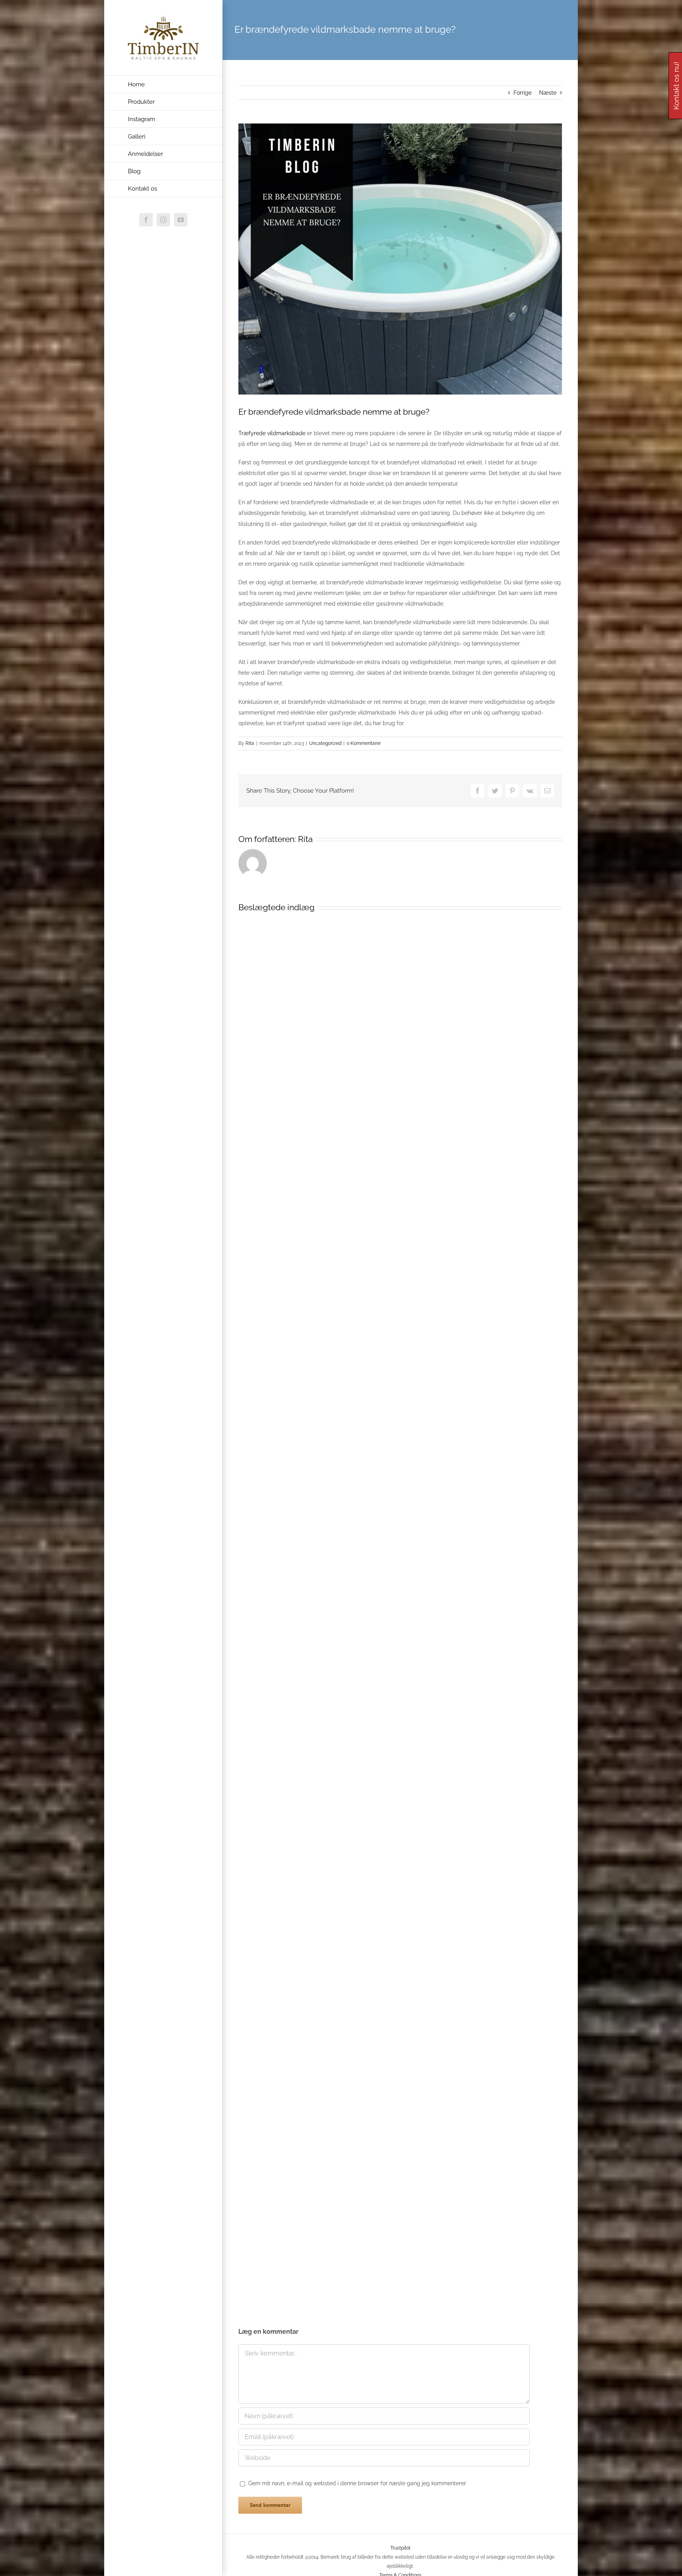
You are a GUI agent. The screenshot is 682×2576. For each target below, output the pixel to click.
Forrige (523, 93)
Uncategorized (325, 743)
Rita (250, 743)
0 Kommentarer (364, 743)
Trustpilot (400, 2548)
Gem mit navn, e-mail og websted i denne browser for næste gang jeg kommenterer (357, 2483)
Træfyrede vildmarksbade (272, 433)
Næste (548, 93)
